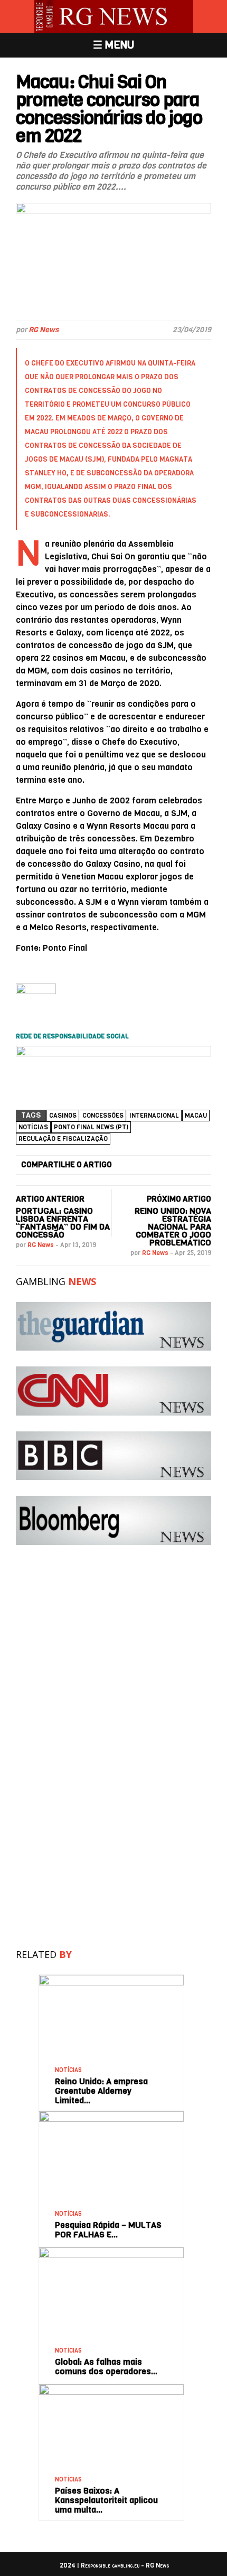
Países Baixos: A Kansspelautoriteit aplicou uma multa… (106, 2500)
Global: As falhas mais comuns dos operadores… (106, 2367)
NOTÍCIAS (33, 1127)
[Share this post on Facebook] (127, 1165)
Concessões (103, 1116)
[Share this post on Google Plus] (164, 1165)
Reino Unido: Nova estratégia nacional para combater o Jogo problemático (173, 1227)
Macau (196, 1116)
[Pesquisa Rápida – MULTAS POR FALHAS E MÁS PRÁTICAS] (111, 2115)
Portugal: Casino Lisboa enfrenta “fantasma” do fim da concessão (63, 1223)
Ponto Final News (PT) (91, 1127)
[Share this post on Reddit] (201, 1165)
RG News (44, 330)
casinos (63, 1116)
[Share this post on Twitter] (146, 1165)
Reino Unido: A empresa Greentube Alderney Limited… (101, 2091)
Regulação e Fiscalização (63, 1139)
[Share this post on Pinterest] (183, 1165)
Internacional (154, 1116)
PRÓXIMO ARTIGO (179, 1199)
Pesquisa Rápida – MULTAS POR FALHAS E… (108, 2230)
